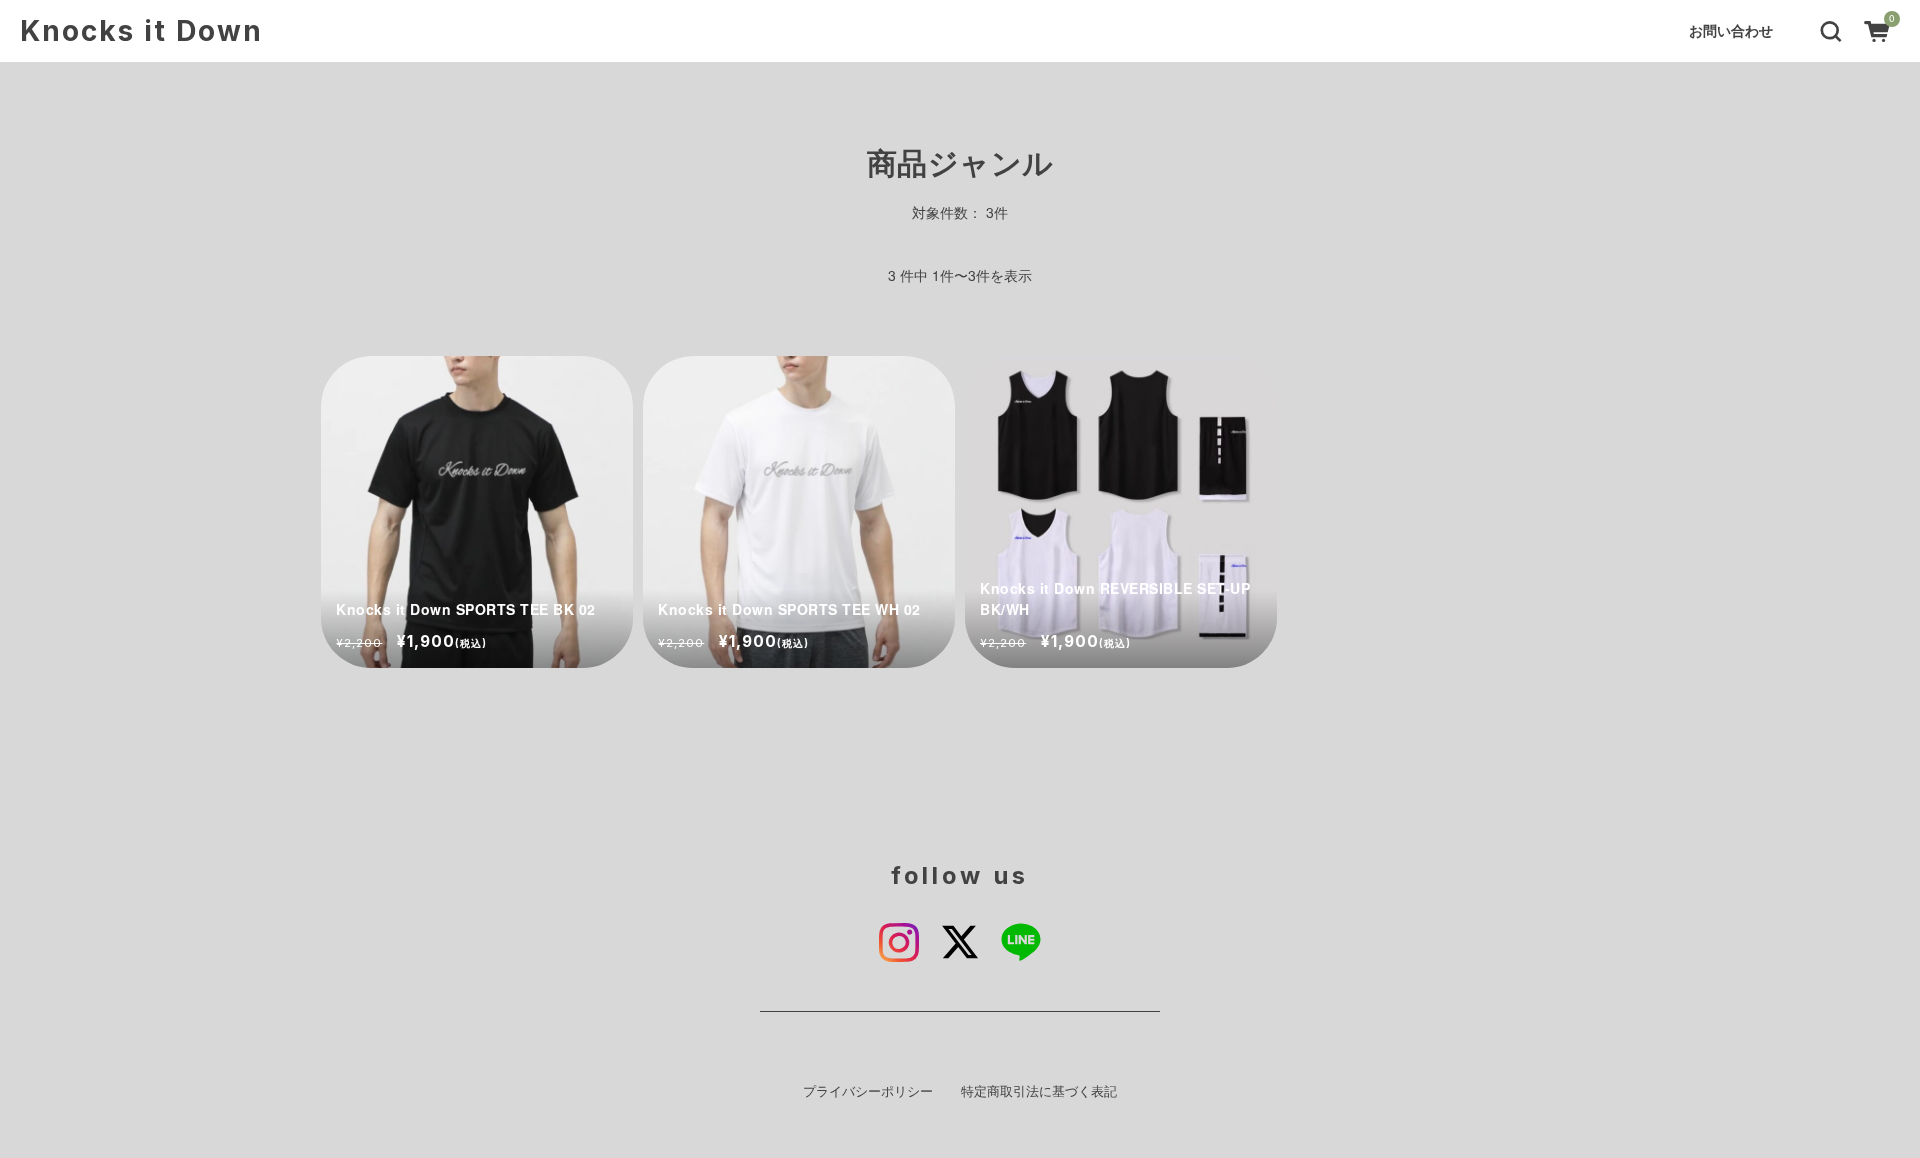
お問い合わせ (1731, 30)
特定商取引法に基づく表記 (1039, 1091)
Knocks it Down (141, 31)
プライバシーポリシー (868, 1091)
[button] (1831, 29)
